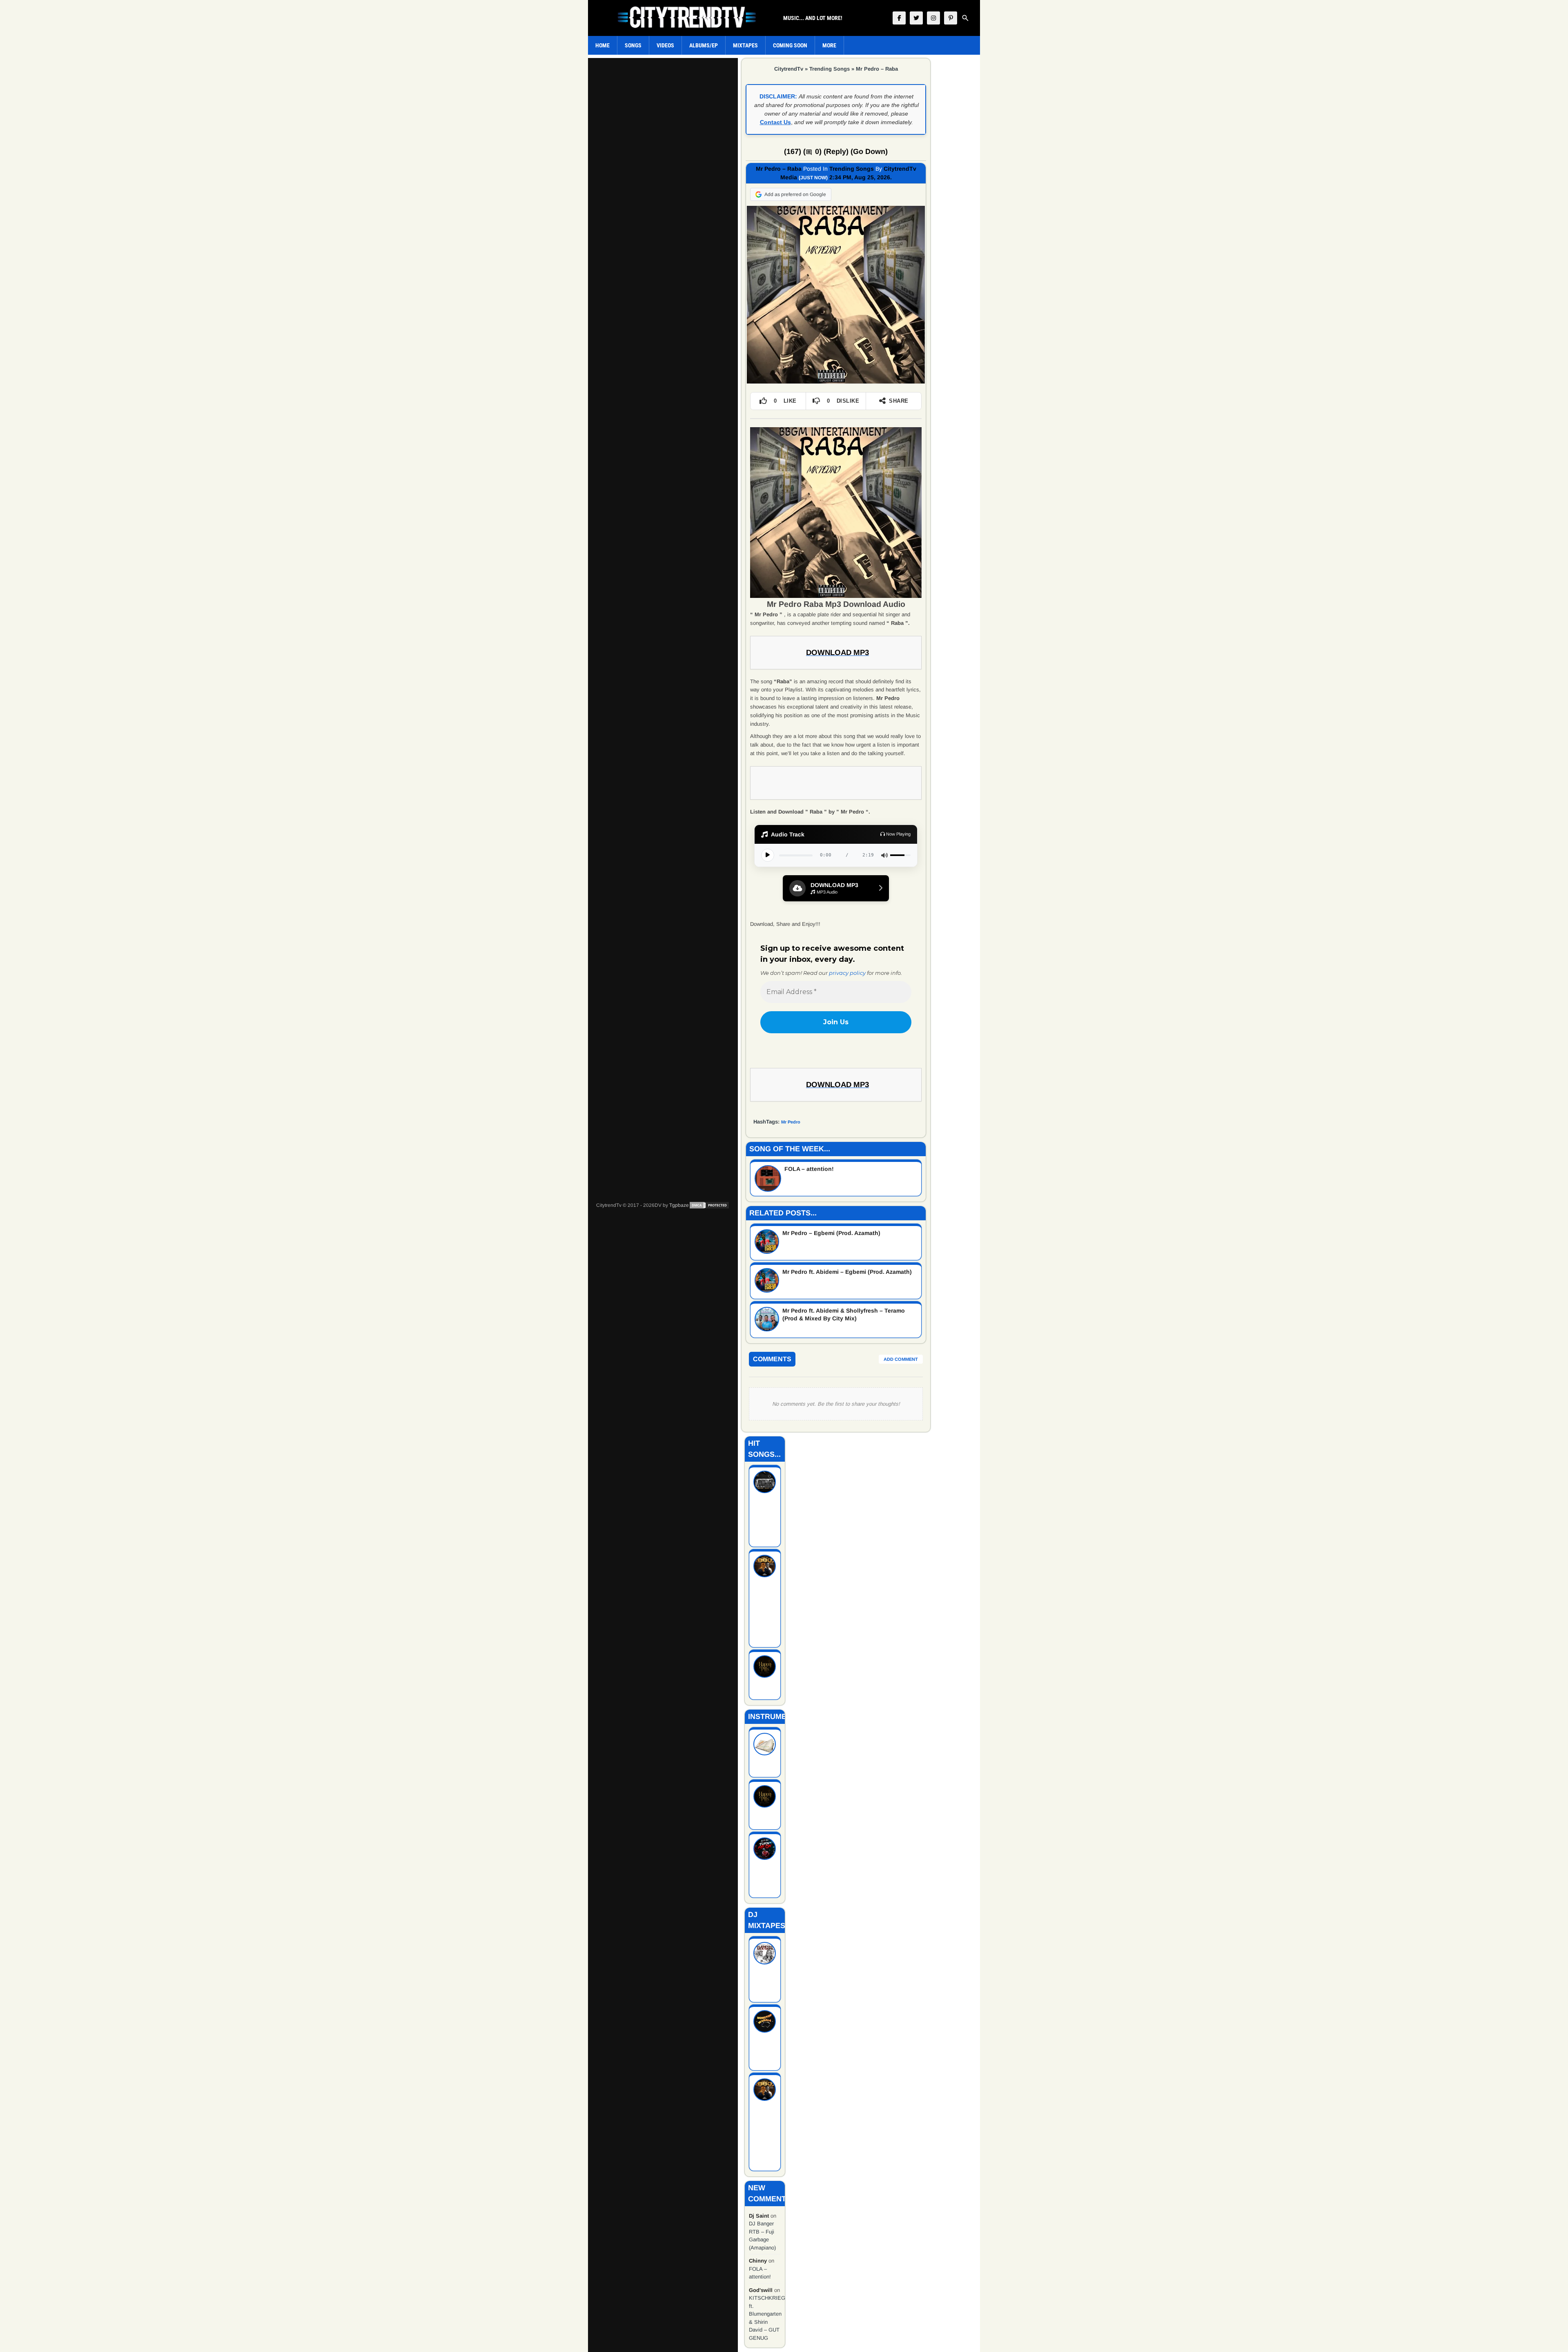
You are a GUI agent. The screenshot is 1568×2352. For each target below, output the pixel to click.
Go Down (869, 152)
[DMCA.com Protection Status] (709, 1205)
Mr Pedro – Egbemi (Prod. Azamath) (831, 1233)
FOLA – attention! (809, 1169)
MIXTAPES (745, 45)
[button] (836, 888)
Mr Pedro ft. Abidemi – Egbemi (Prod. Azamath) (847, 1272)
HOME (602, 45)
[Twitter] (916, 18)
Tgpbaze (679, 1205)
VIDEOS (665, 45)
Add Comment (901, 1359)
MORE (829, 45)
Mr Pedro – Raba (877, 69)
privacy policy (847, 973)
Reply (836, 152)
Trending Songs (830, 69)
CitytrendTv (789, 69)
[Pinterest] (951, 18)
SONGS (633, 45)
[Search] (965, 18)
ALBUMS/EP (704, 45)
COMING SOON (790, 45)
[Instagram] (933, 18)
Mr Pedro (791, 1122)
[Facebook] (899, 18)
